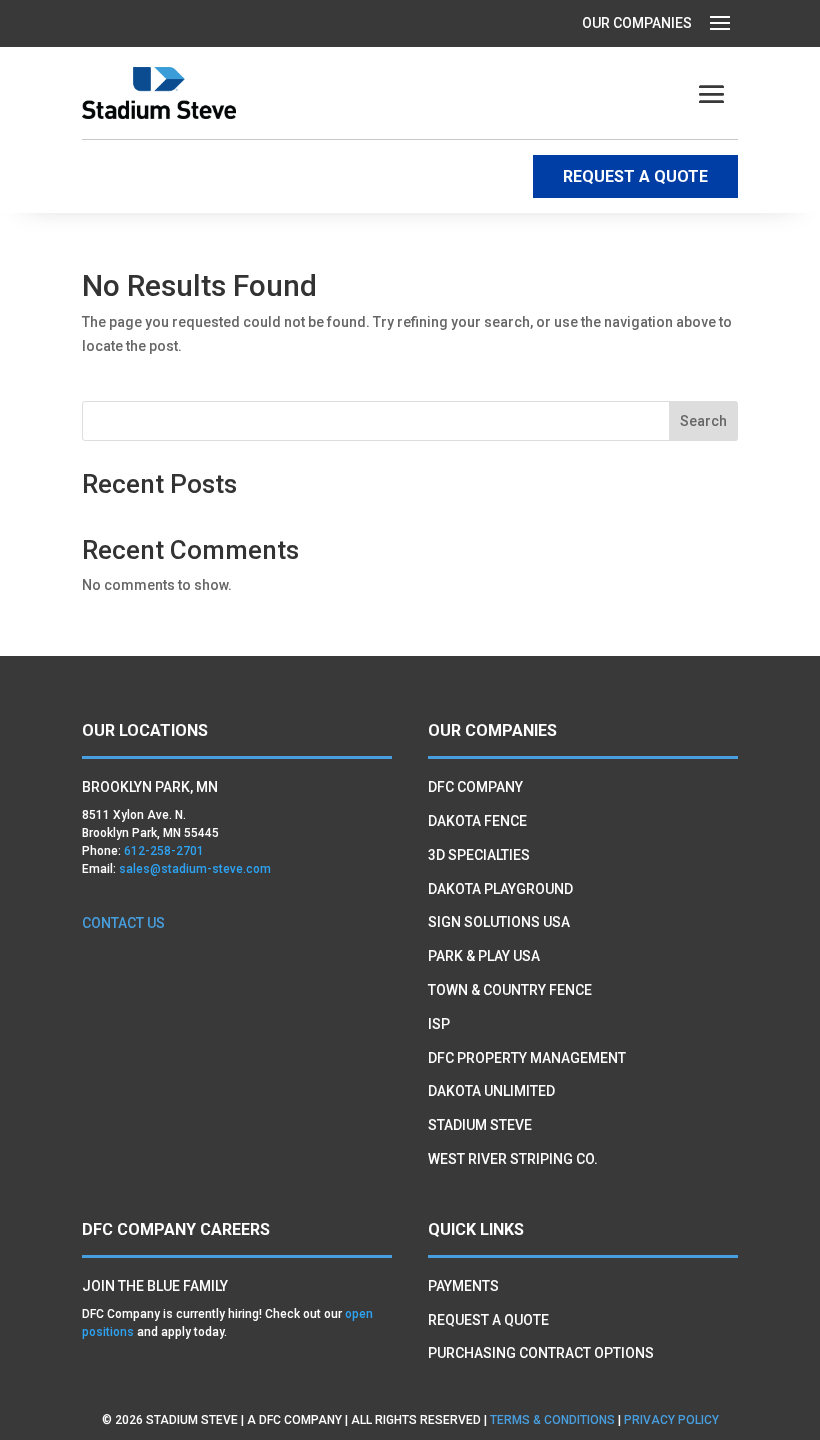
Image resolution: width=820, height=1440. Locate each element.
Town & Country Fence (510, 990)
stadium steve (480, 1125)
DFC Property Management (527, 1058)
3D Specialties (479, 855)
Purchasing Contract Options (541, 1353)
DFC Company (475, 787)
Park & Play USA (484, 956)
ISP (439, 1024)
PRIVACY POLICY (671, 1420)
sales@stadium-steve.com (195, 869)
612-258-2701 (164, 851)
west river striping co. (513, 1159)
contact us (123, 923)
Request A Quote (488, 1320)
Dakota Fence (477, 821)
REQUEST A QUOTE (635, 176)
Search (703, 421)
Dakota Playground (500, 889)
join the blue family (155, 1286)
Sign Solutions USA (499, 922)
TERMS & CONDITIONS (552, 1420)
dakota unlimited (491, 1091)
